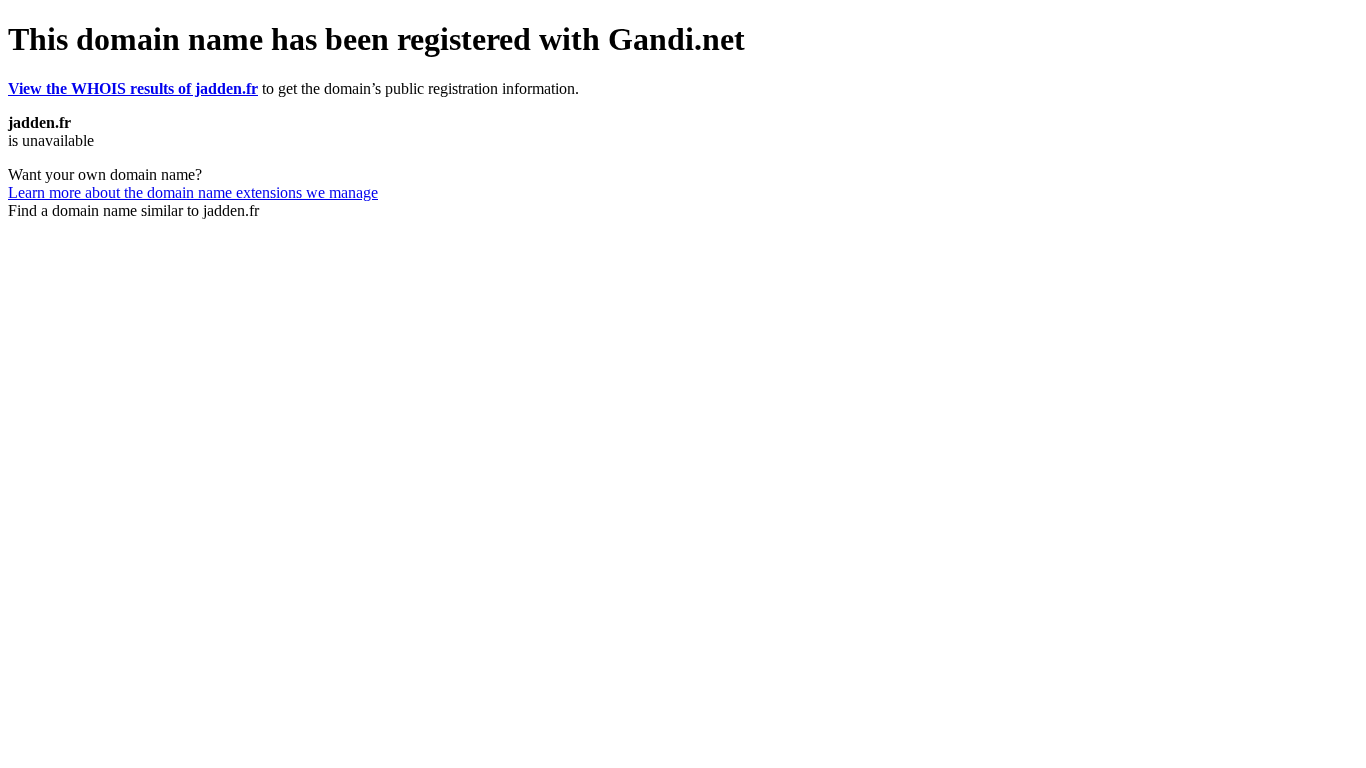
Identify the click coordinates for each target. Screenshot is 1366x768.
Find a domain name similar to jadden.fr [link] (133, 210)
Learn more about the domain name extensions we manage (193, 192)
